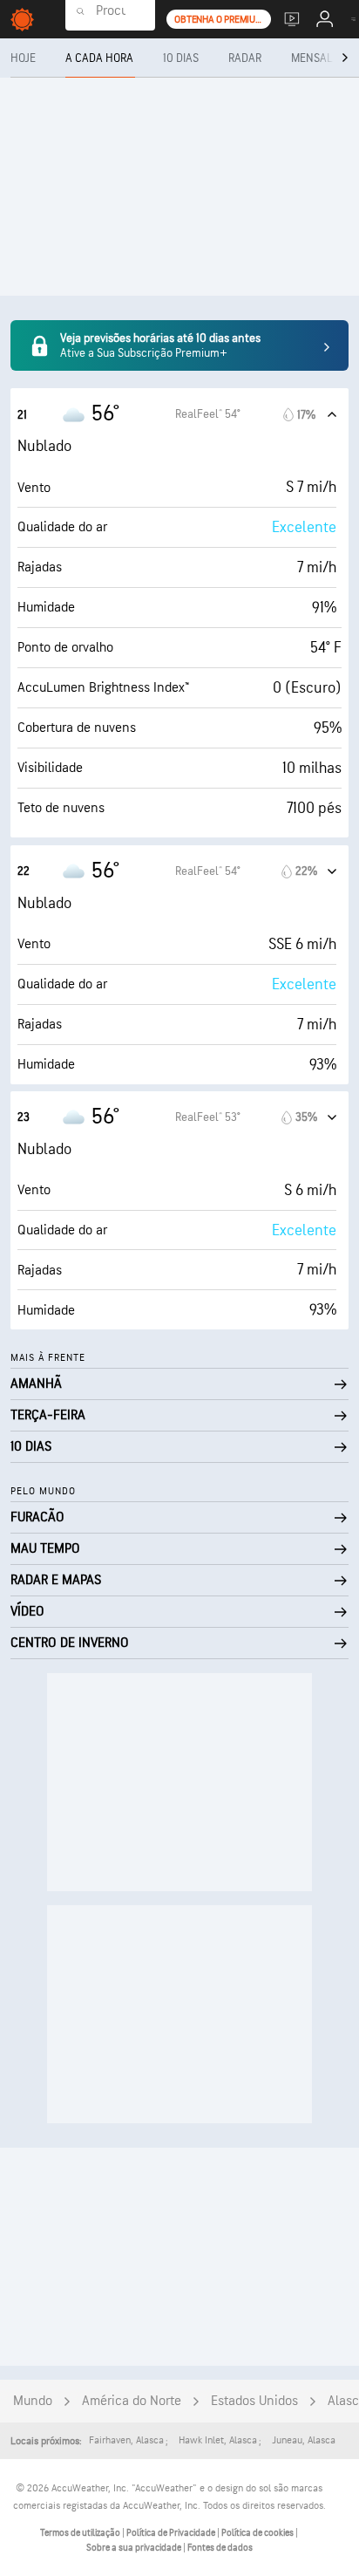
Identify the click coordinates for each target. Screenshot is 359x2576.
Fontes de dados (220, 2548)
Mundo (33, 2401)
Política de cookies (258, 2533)
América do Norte (132, 2401)
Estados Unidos (254, 2401)
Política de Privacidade (172, 2533)
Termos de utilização (81, 2533)
